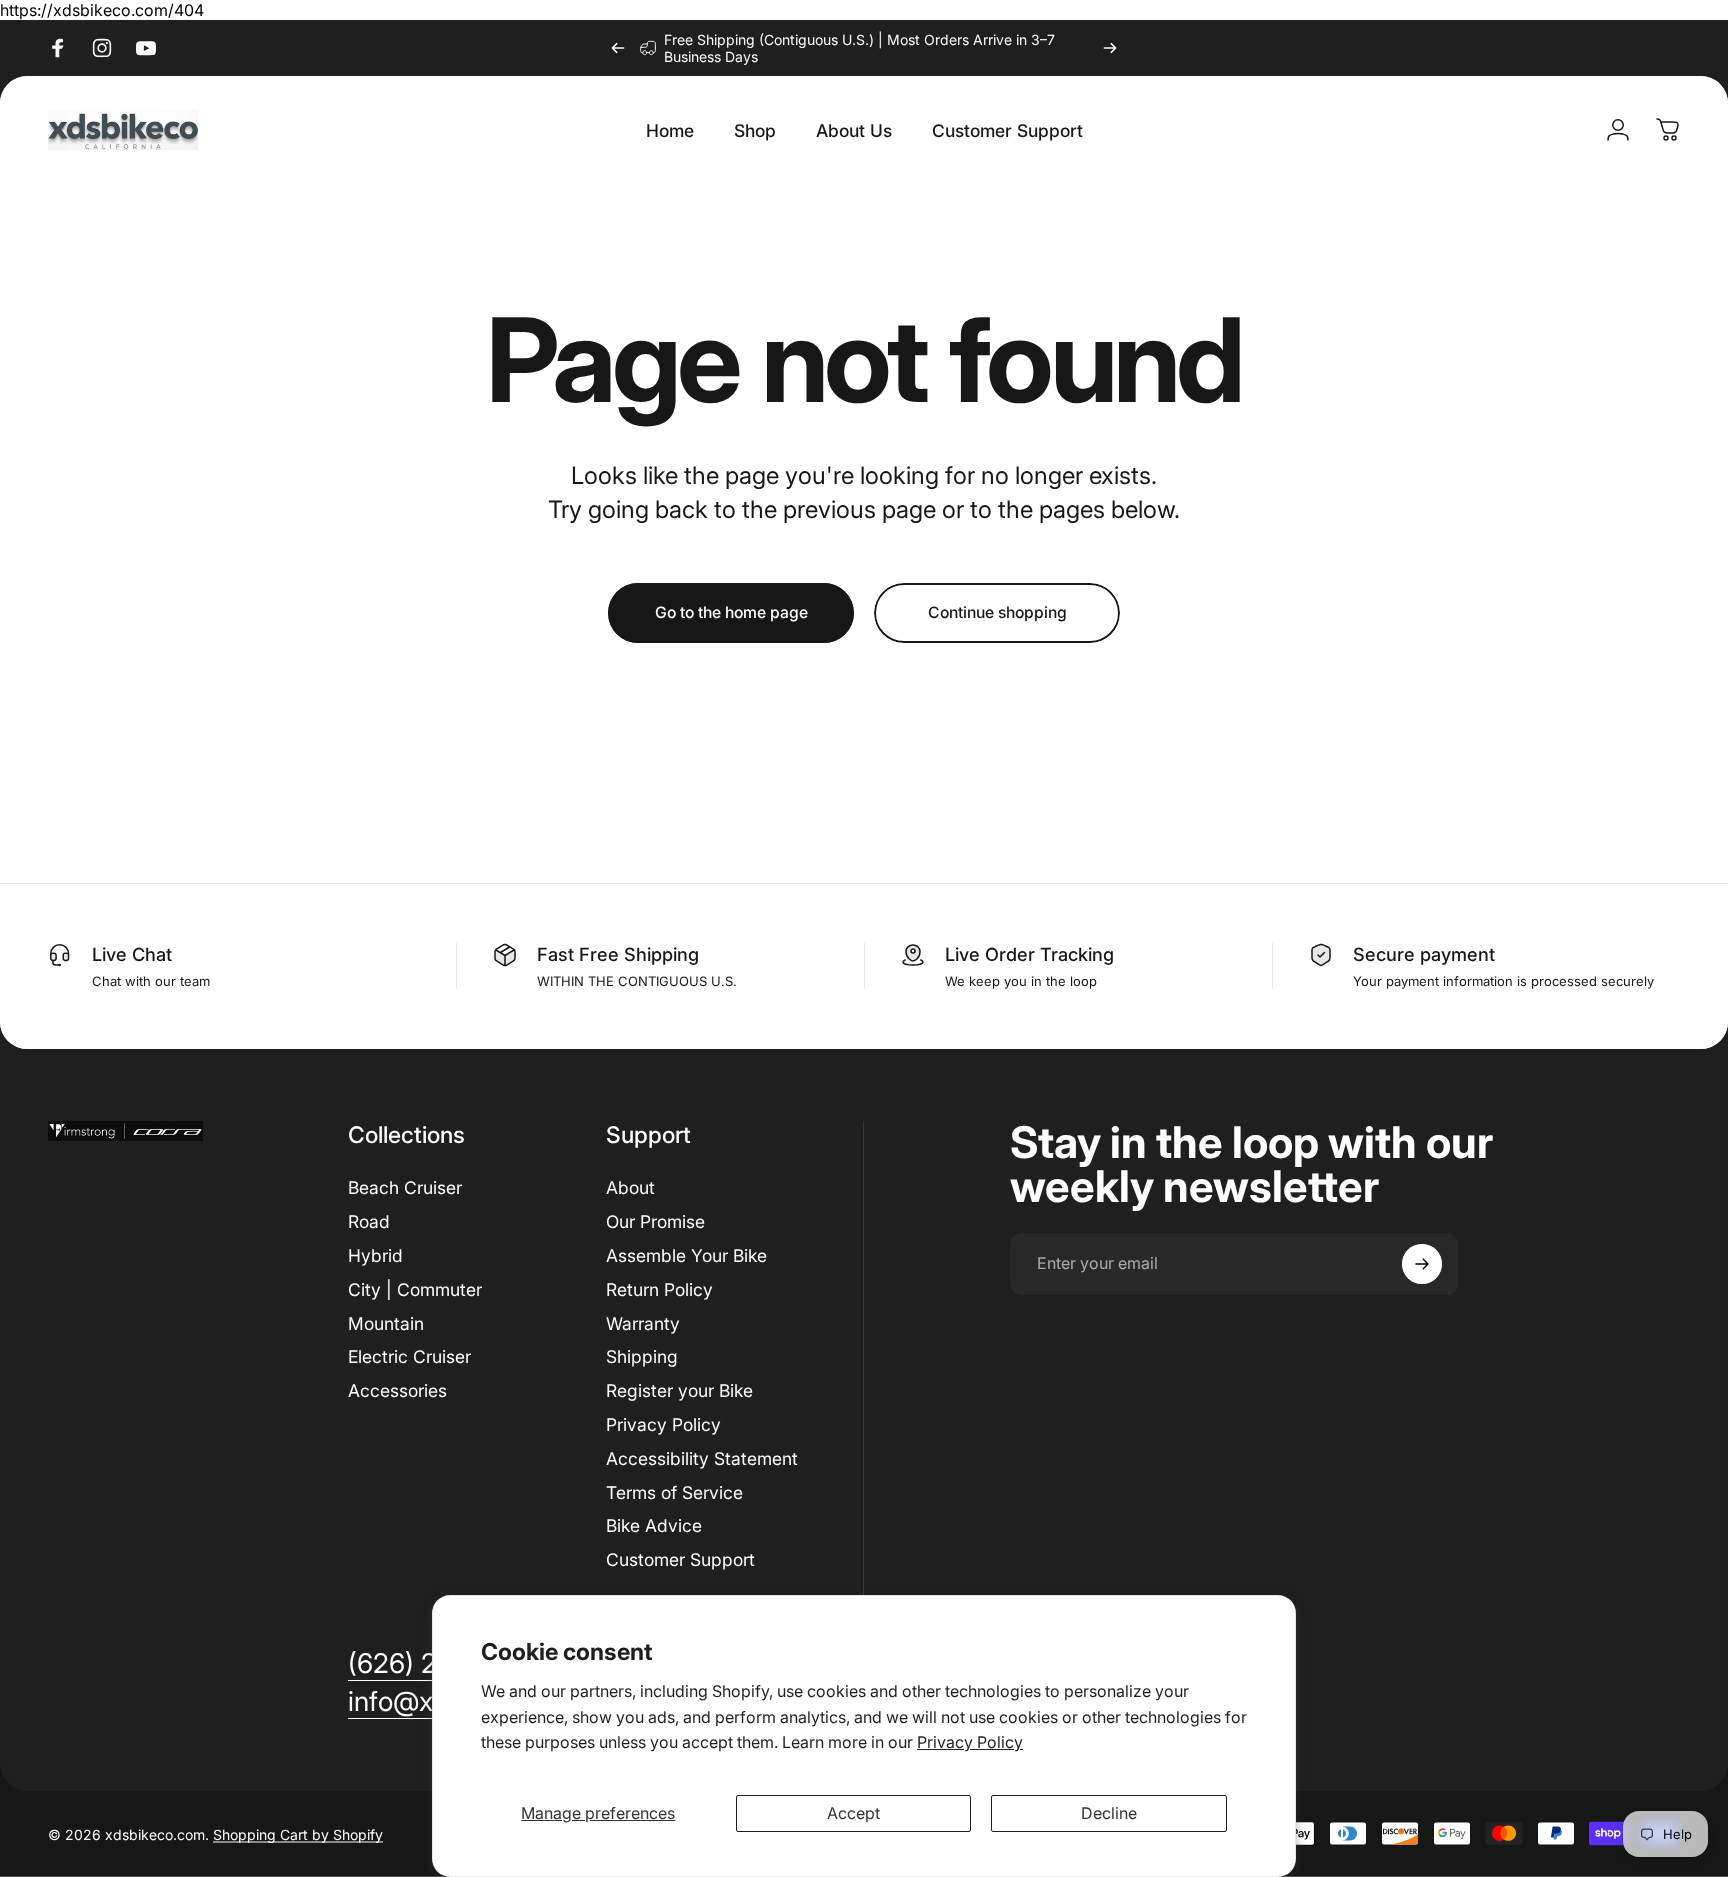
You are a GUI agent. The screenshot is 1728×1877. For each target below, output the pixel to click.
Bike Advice (654, 1525)
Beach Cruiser (405, 1187)
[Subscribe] (1422, 1264)
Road (369, 1221)
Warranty (643, 1323)
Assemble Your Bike (686, 1255)
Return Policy (659, 1289)
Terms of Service (674, 1492)
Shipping (642, 1356)
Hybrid (375, 1255)
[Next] (1110, 48)
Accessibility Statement (702, 1458)
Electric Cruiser (409, 1356)
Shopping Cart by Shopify (298, 1833)
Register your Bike (679, 1390)
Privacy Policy (970, 1742)
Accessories (397, 1390)
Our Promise (655, 1221)
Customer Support (680, 1559)
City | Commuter (415, 1289)
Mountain (386, 1323)
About (630, 1187)
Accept (853, 1813)
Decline (1109, 1813)
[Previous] (618, 48)
